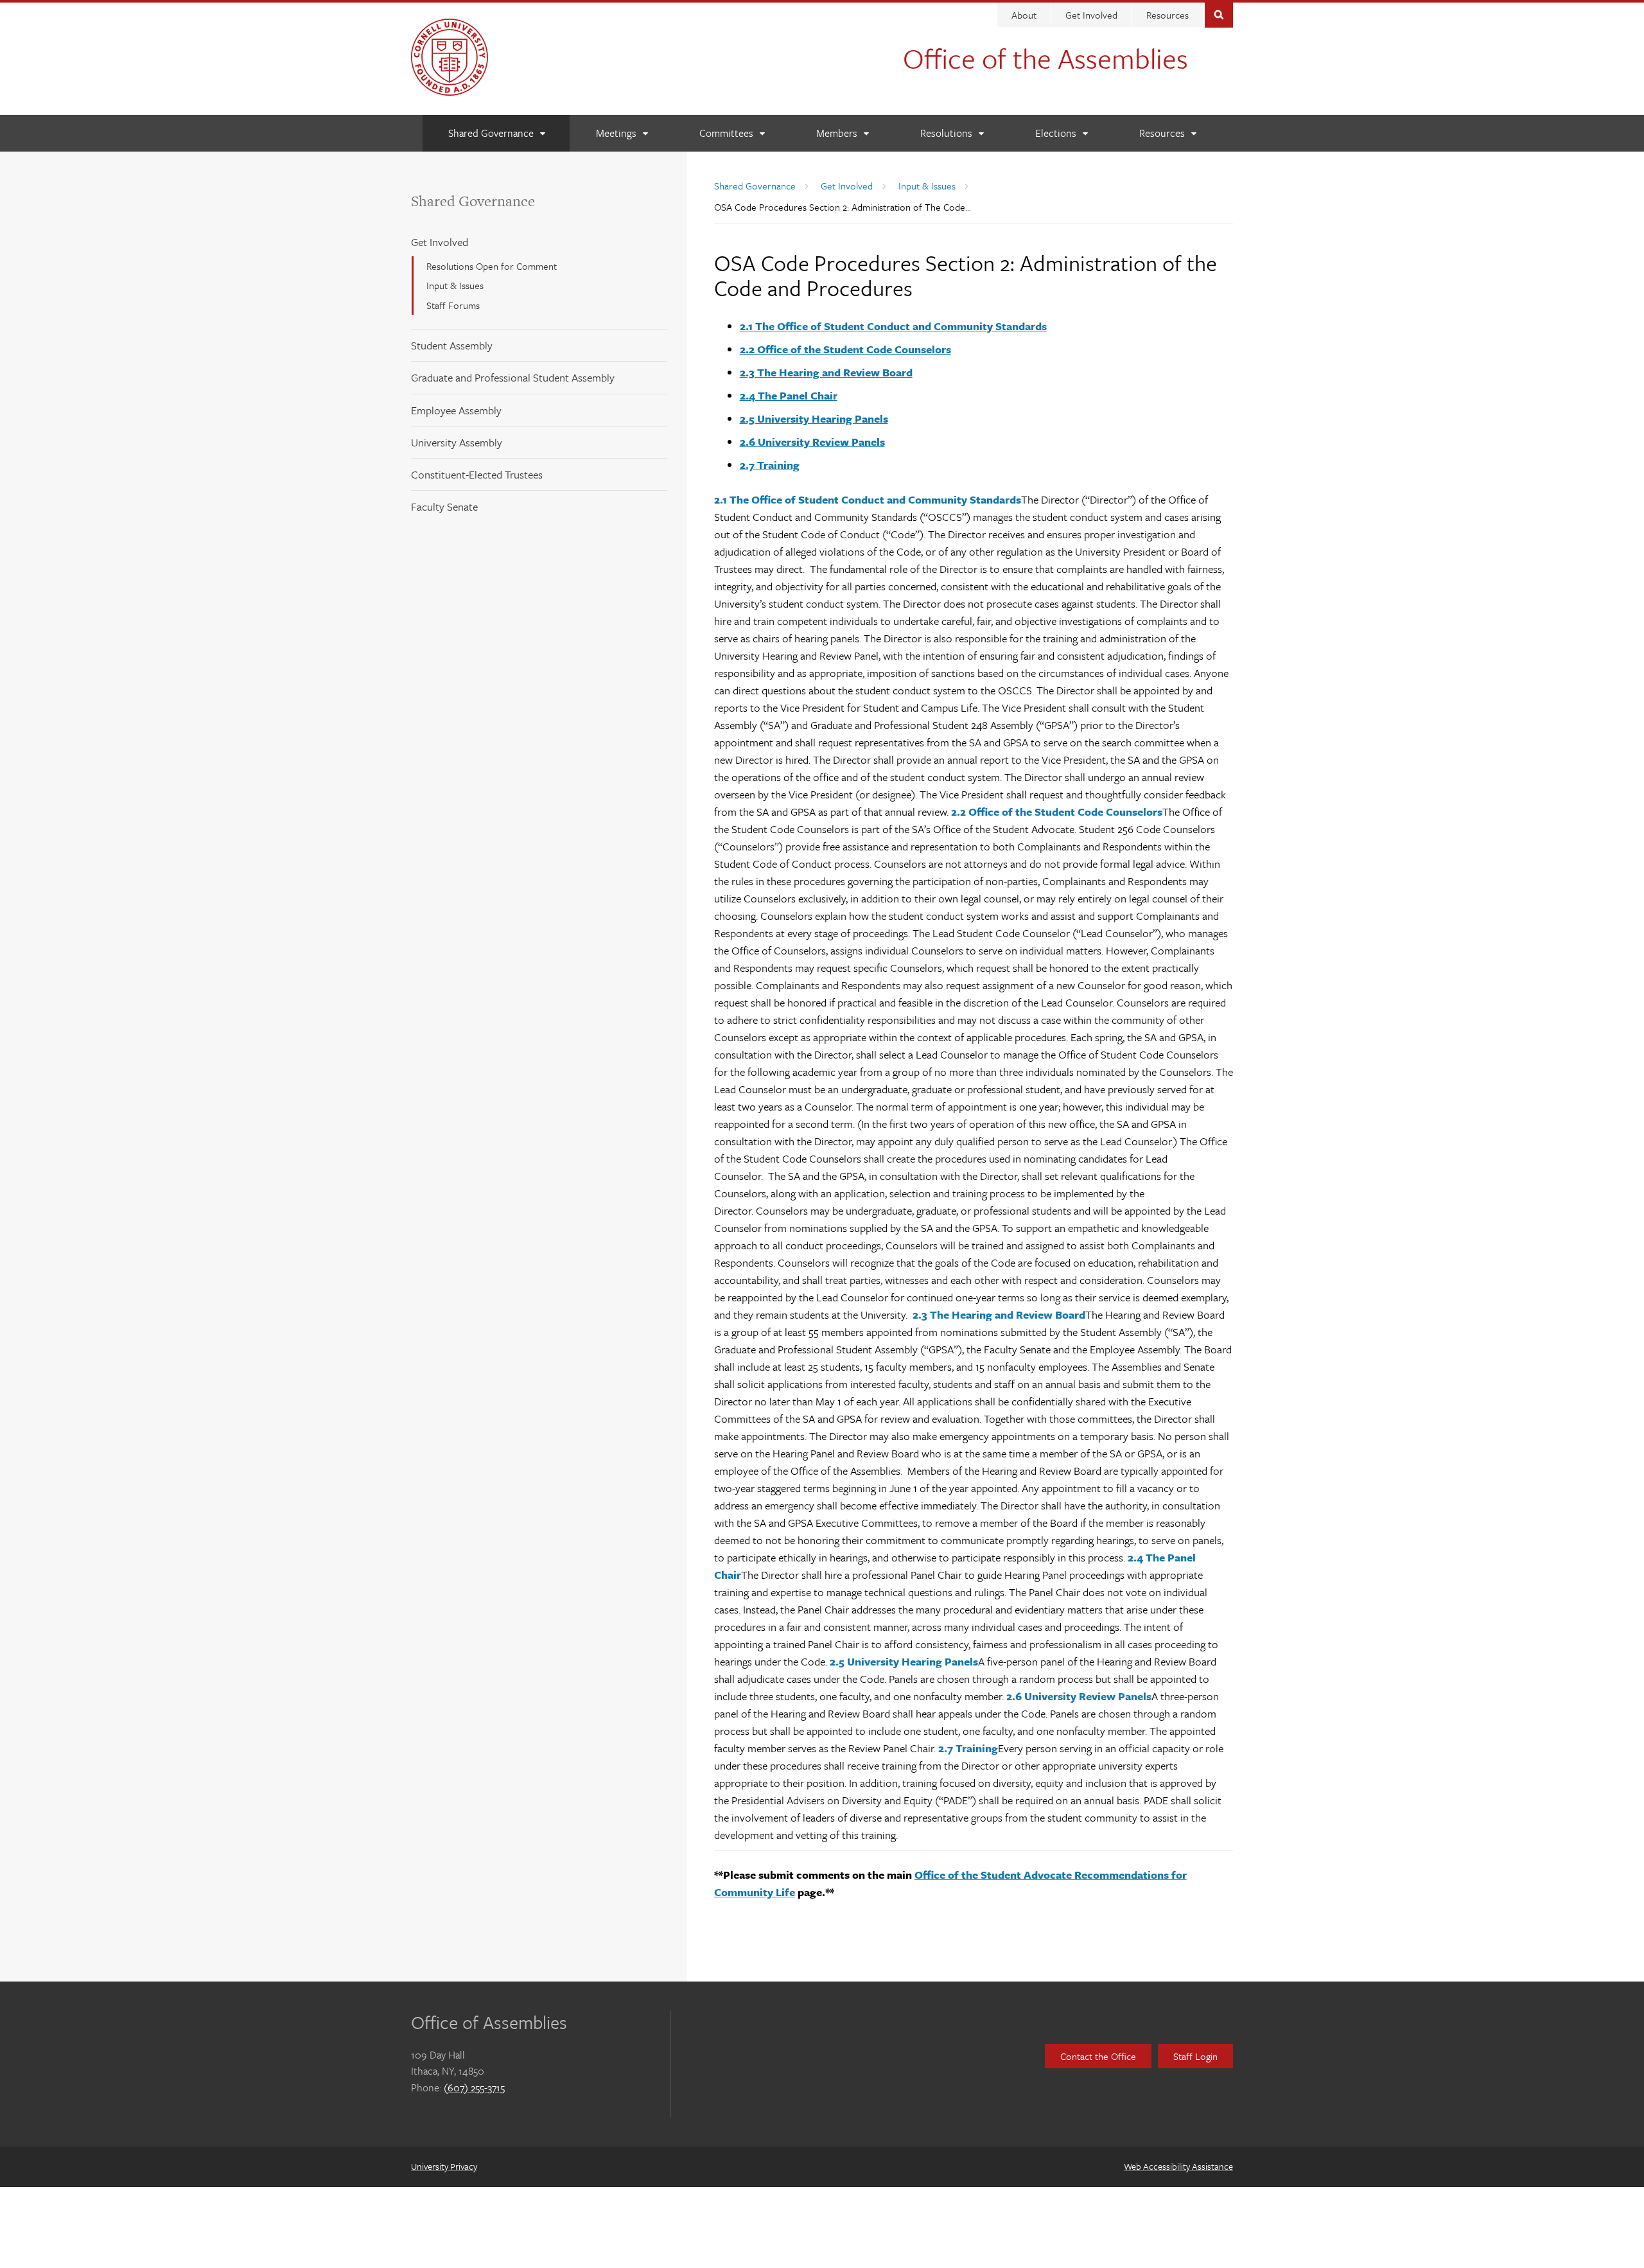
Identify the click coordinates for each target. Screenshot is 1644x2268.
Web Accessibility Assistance (1178, 2166)
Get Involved (1091, 15)
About (1024, 15)
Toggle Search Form (1219, 14)
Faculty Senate (444, 506)
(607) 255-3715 (474, 2088)
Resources (1167, 15)
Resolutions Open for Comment (492, 266)
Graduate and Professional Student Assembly (513, 377)
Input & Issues (455, 285)
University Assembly (457, 442)
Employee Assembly (456, 410)
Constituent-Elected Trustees (477, 474)
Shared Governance (473, 201)
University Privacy (444, 2166)
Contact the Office (1098, 2056)
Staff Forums (453, 305)
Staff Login (1195, 2056)
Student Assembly (452, 345)
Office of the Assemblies (1045, 58)
